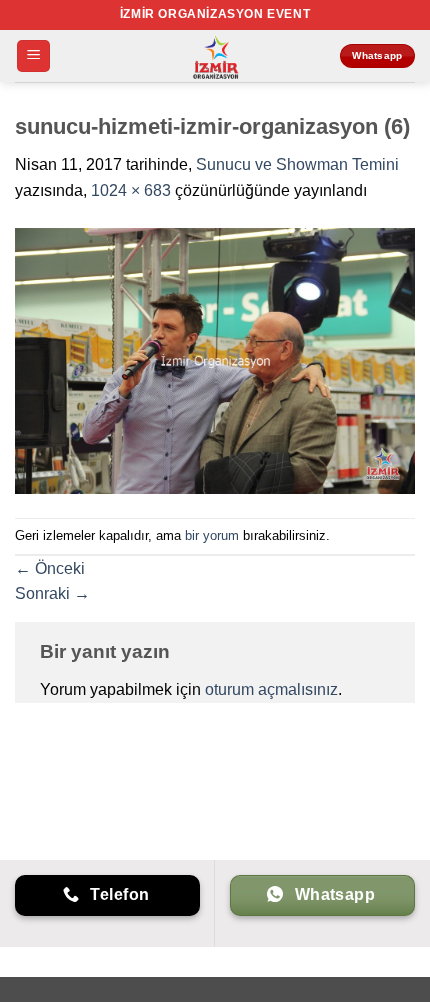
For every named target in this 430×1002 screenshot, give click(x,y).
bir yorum (212, 535)
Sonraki (52, 593)
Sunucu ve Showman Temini (297, 164)
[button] (33, 56)
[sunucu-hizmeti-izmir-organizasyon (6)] (215, 359)
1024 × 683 (131, 190)
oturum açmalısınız (271, 689)
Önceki (50, 568)
